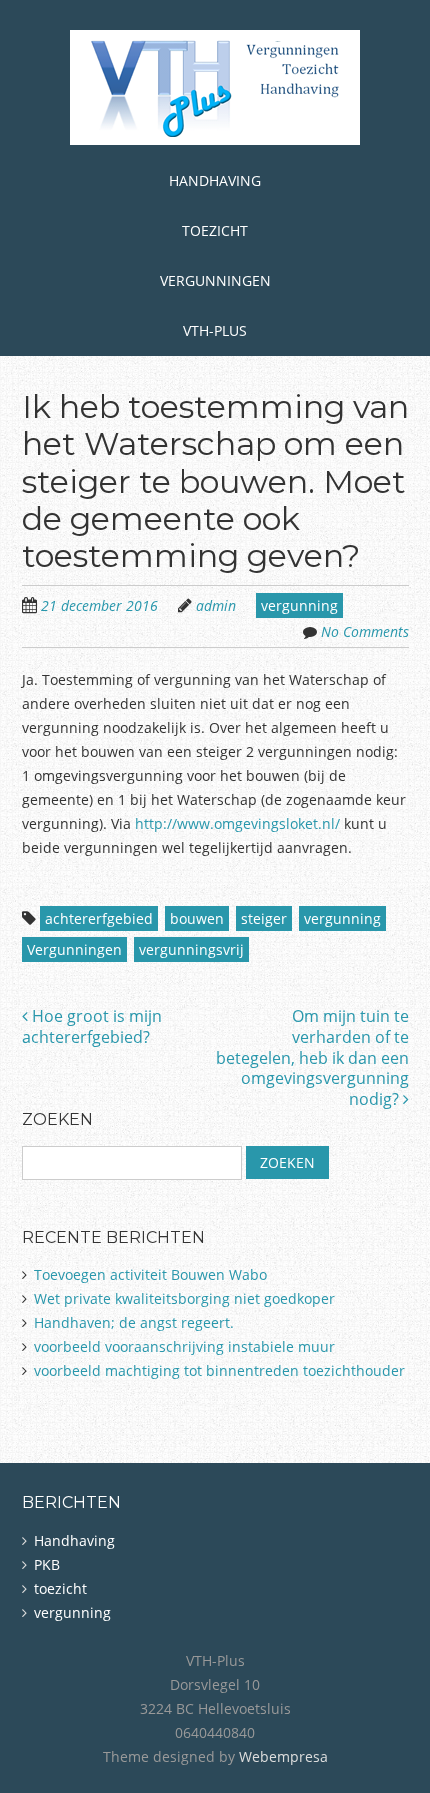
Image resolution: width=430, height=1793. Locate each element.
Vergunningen (215, 280)
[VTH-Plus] (215, 113)
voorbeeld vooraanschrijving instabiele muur (184, 1346)
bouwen (197, 918)
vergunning (299, 605)
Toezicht (215, 230)
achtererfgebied (99, 918)
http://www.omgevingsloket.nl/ (237, 823)
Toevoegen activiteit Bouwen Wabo (150, 1274)
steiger (264, 918)
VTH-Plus (215, 330)
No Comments (365, 631)
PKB (47, 1564)
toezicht (60, 1588)
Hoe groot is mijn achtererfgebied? (92, 1026)
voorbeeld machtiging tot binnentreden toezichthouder (219, 1370)
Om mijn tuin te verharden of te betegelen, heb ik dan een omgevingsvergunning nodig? (312, 1057)
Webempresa (283, 1756)
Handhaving (215, 180)
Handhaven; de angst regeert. (134, 1322)
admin (216, 605)
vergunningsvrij (191, 949)
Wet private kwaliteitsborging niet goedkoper (184, 1298)
